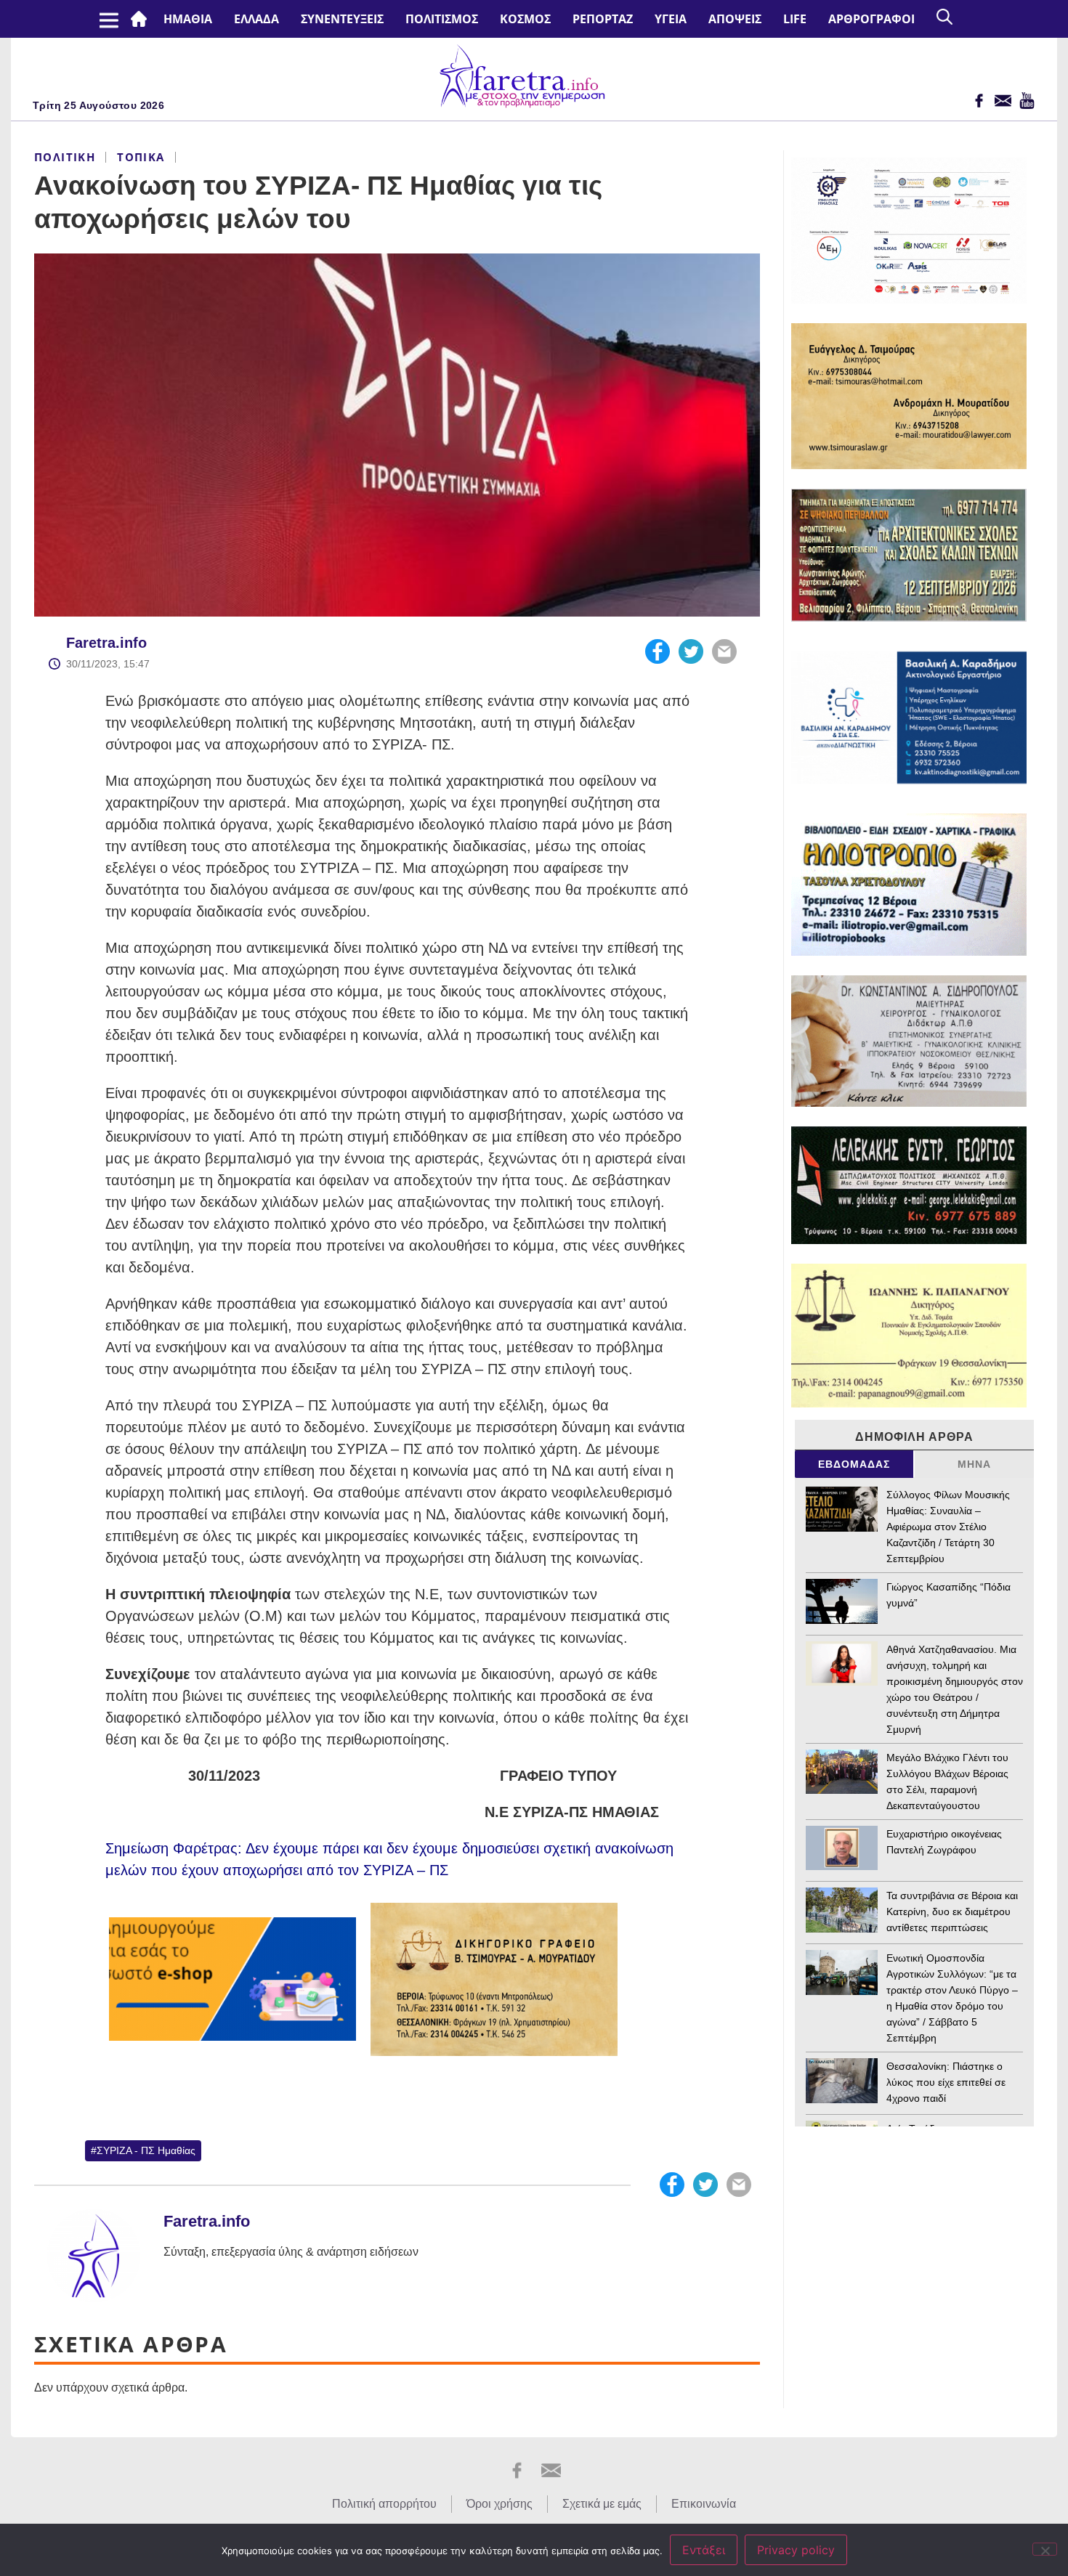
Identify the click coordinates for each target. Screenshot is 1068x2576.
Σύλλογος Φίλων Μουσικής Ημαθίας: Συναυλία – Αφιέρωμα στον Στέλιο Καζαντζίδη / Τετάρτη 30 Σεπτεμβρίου (948, 1527)
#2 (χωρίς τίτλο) (142, 19)
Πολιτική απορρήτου (384, 2504)
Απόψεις (735, 19)
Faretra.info (106, 643)
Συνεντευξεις (342, 19)
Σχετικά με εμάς (602, 2504)
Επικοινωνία (704, 2504)
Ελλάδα (256, 19)
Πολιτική (65, 157)
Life (795, 19)
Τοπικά (141, 157)
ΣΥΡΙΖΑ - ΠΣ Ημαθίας (146, 2150)
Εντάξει (704, 2550)
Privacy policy (796, 2550)
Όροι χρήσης (499, 2504)
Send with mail (724, 651)
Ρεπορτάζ (603, 19)
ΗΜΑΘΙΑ (188, 19)
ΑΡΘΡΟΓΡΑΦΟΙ (871, 19)
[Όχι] (1045, 2549)
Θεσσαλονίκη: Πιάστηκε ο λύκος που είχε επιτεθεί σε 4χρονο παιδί (946, 2082)
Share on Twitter (691, 651)
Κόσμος (525, 19)
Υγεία (671, 19)
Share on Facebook (658, 651)
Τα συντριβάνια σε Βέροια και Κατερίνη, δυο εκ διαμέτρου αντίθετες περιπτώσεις (952, 1911)
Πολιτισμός (442, 19)
